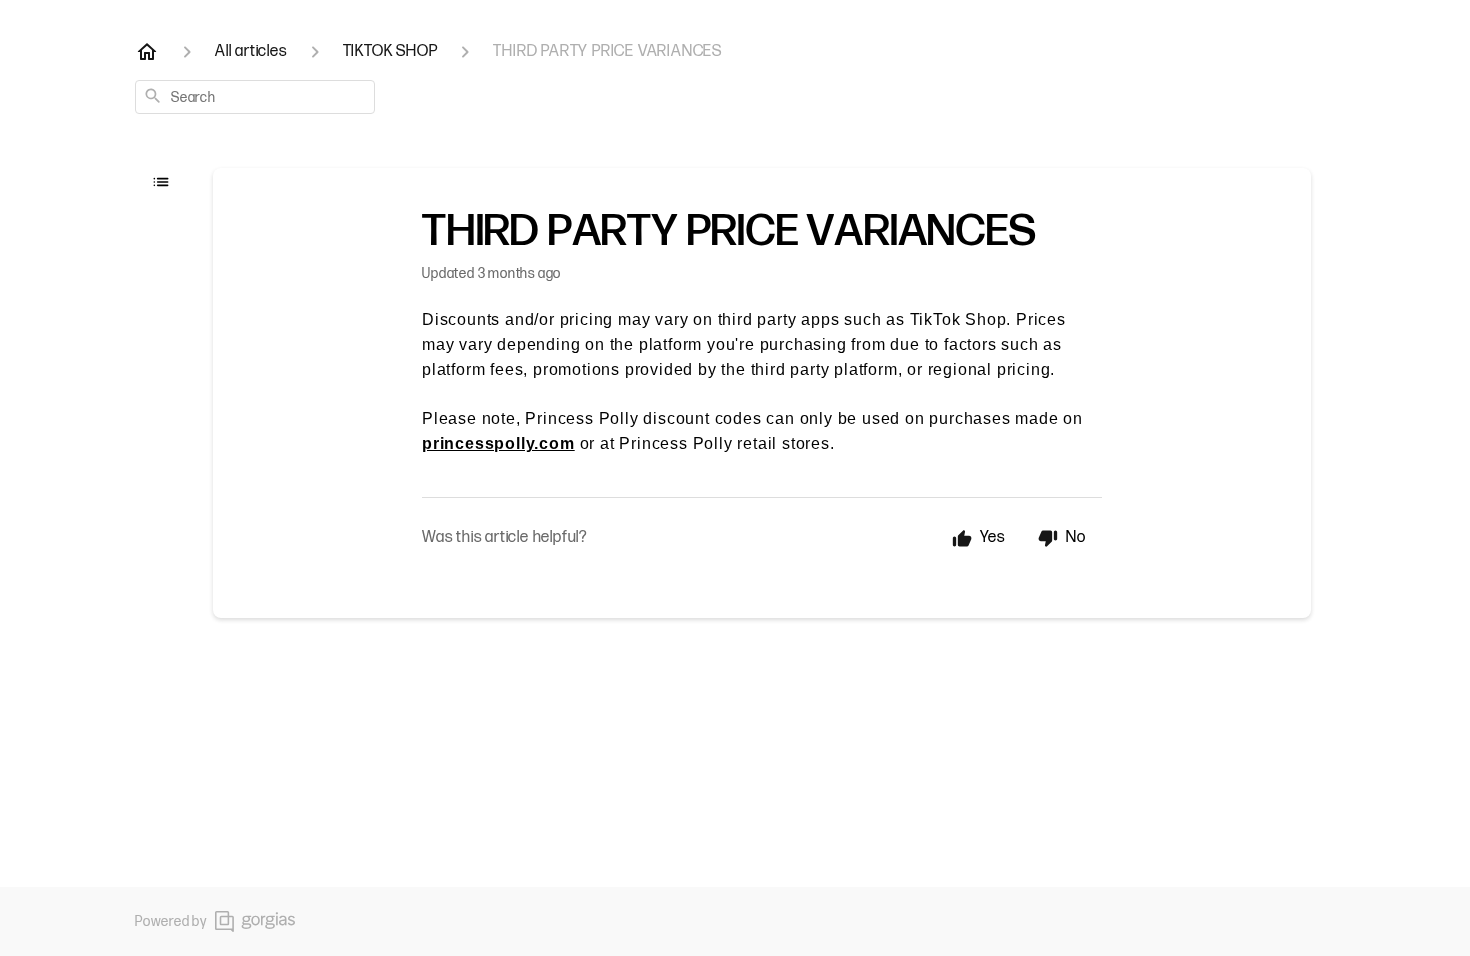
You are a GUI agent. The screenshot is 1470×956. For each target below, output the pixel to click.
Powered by (171, 921)
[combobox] (255, 97)
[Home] (147, 52)
